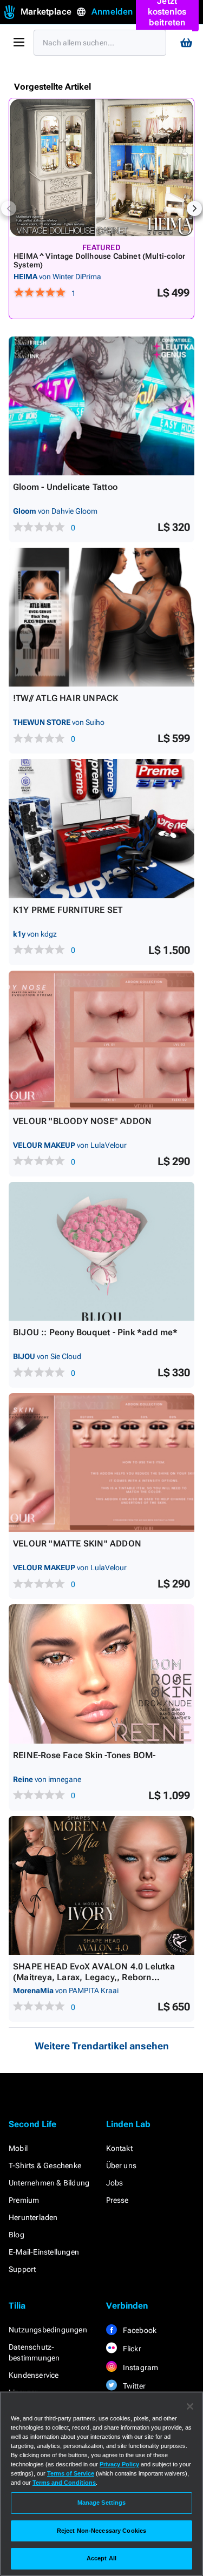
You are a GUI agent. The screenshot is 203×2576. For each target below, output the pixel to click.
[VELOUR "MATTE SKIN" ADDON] (101, 1462)
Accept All (101, 2558)
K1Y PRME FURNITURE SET (68, 910)
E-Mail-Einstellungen (44, 2252)
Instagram (140, 2368)
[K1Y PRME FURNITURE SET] (101, 828)
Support (22, 2269)
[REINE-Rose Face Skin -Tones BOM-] (101, 1674)
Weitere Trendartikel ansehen (102, 2046)
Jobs (115, 2183)
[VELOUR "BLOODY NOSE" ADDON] (101, 1040)
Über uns (122, 2165)
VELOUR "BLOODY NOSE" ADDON (82, 1121)
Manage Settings (102, 2503)
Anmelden (112, 12)
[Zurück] (9, 208)
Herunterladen (33, 2217)
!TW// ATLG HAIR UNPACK (66, 698)
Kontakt (119, 2148)
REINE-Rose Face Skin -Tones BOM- (84, 1755)
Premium (24, 2200)
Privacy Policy (119, 2464)
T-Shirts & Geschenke (45, 2165)
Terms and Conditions (64, 2483)
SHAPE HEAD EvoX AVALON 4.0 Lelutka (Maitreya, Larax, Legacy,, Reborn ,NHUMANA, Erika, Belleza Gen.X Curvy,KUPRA (94, 1983)
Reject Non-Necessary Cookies (101, 2531)
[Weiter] (194, 208)
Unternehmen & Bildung (49, 2183)
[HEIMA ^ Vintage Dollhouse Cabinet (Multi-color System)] (101, 167)
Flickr (131, 2349)
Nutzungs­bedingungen (48, 2330)
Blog (17, 2235)
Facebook (139, 2330)
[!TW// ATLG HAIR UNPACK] (101, 617)
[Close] (190, 2406)
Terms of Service (71, 2473)
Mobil (18, 2148)
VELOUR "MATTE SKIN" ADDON (77, 1543)
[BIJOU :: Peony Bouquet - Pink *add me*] (101, 1251)
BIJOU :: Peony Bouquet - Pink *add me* (96, 1332)
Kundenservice (34, 2375)
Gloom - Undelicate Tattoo (65, 487)
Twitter (134, 2386)
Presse (117, 2200)
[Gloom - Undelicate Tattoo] (101, 406)
